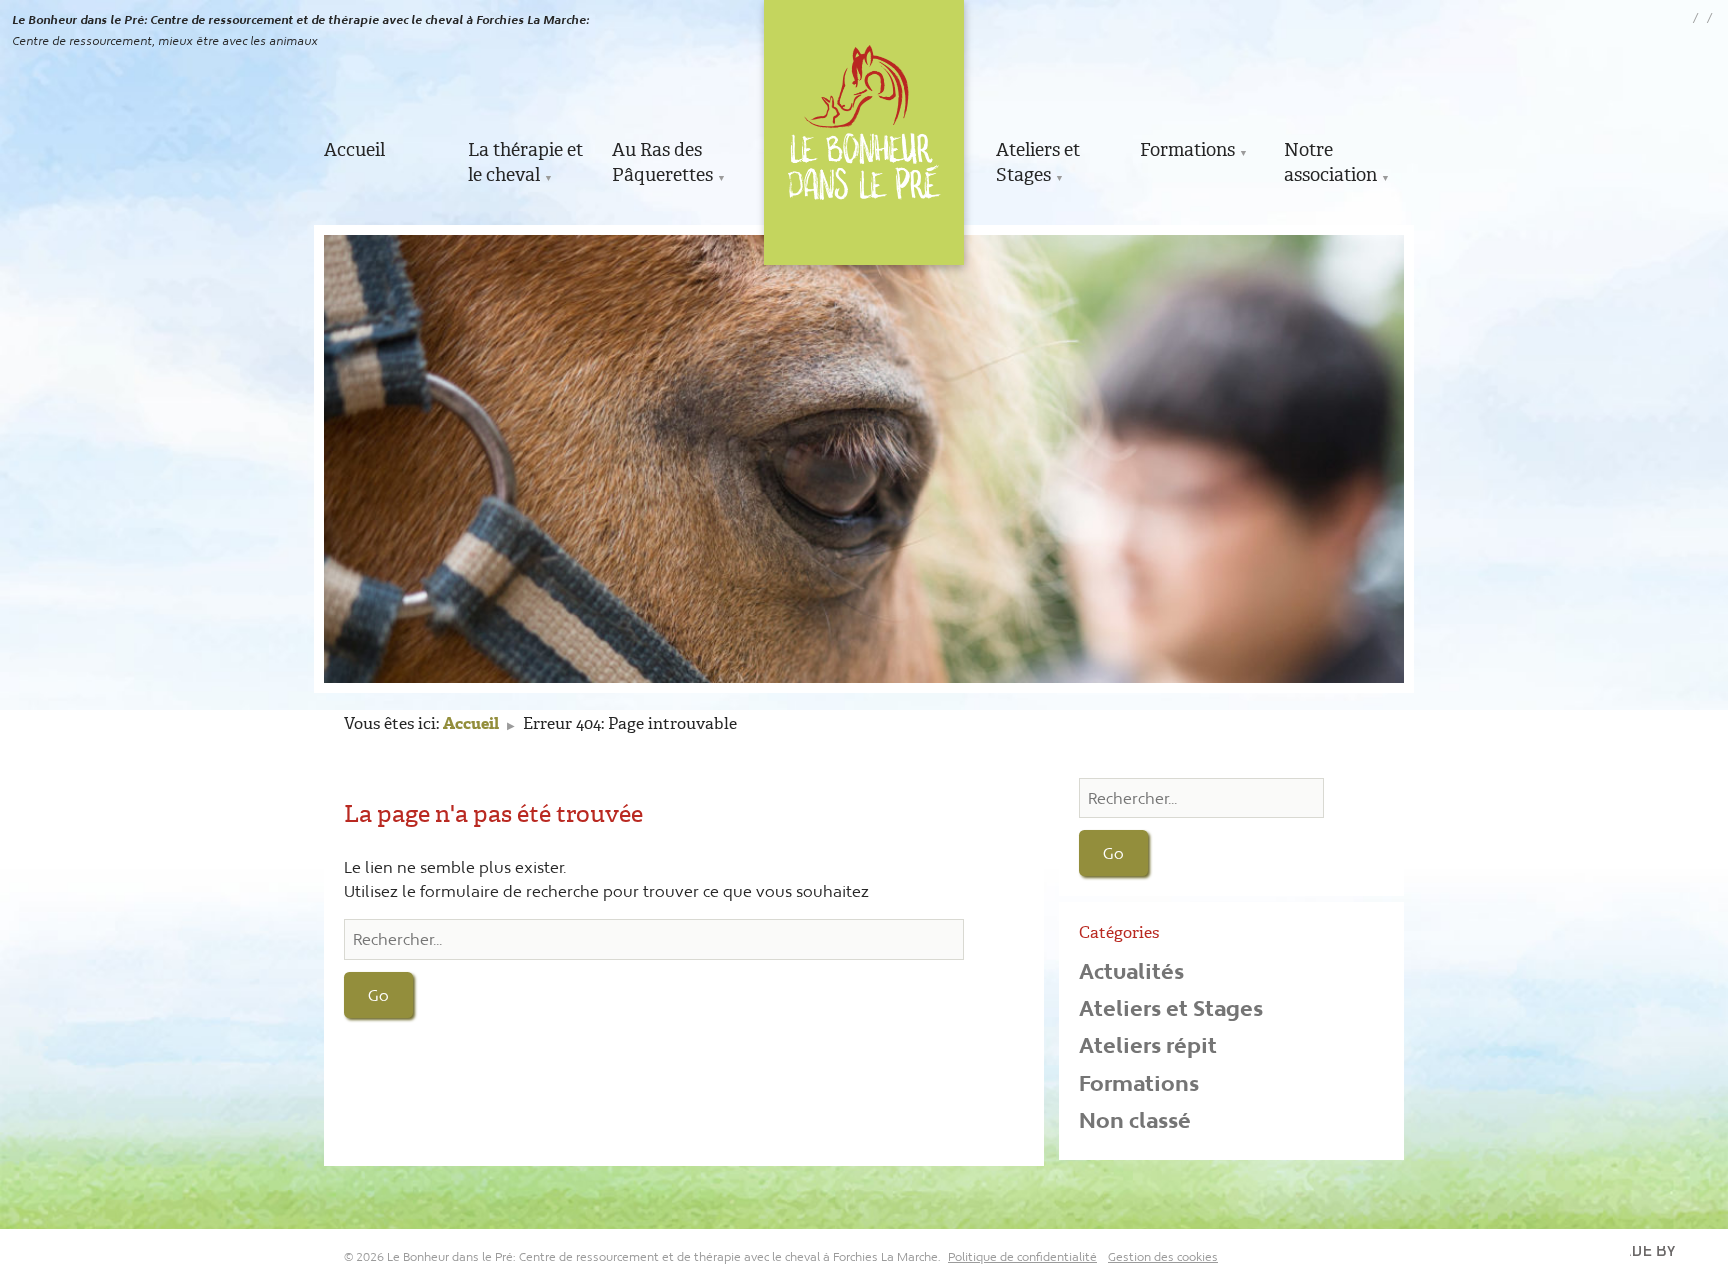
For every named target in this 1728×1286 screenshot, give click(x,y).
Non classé (1135, 1120)
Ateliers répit (1148, 1045)
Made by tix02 (1660, 1256)
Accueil (354, 150)
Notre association (1330, 162)
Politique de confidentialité (1022, 1256)
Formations (1187, 150)
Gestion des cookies (1163, 1256)
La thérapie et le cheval (525, 162)
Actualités (1131, 971)
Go (378, 995)
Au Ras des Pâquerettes (662, 162)
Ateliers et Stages (1038, 162)
